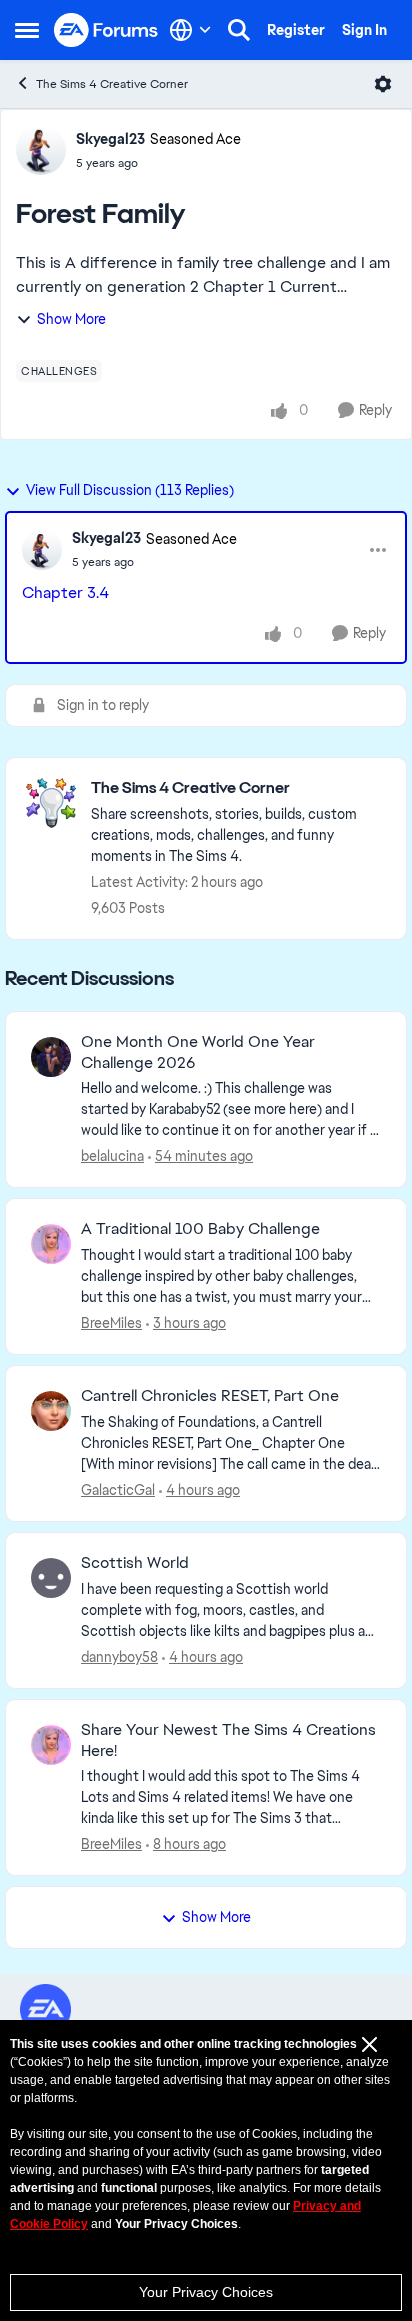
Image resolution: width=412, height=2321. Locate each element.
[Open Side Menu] (27, 30)
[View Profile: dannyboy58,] (51, 1578)
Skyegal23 (110, 139)
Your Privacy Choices (206, 2292)
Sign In (364, 30)
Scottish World (135, 1563)
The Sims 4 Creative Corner (112, 84)
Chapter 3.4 (65, 592)
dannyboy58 (119, 1657)
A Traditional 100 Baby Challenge (200, 1229)
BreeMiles (111, 1323)
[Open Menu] (383, 84)
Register (296, 30)
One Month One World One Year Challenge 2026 (198, 1052)
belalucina (112, 1156)
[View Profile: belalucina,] (51, 1057)
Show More (71, 319)
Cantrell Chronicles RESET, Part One (210, 1396)
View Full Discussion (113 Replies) (130, 490)
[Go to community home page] (106, 30)
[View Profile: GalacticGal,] (51, 1411)
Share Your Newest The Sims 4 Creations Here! (228, 1740)
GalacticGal (118, 1490)
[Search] (239, 30)
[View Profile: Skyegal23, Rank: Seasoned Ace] (41, 150)
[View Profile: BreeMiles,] (51, 1244)
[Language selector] (190, 30)
